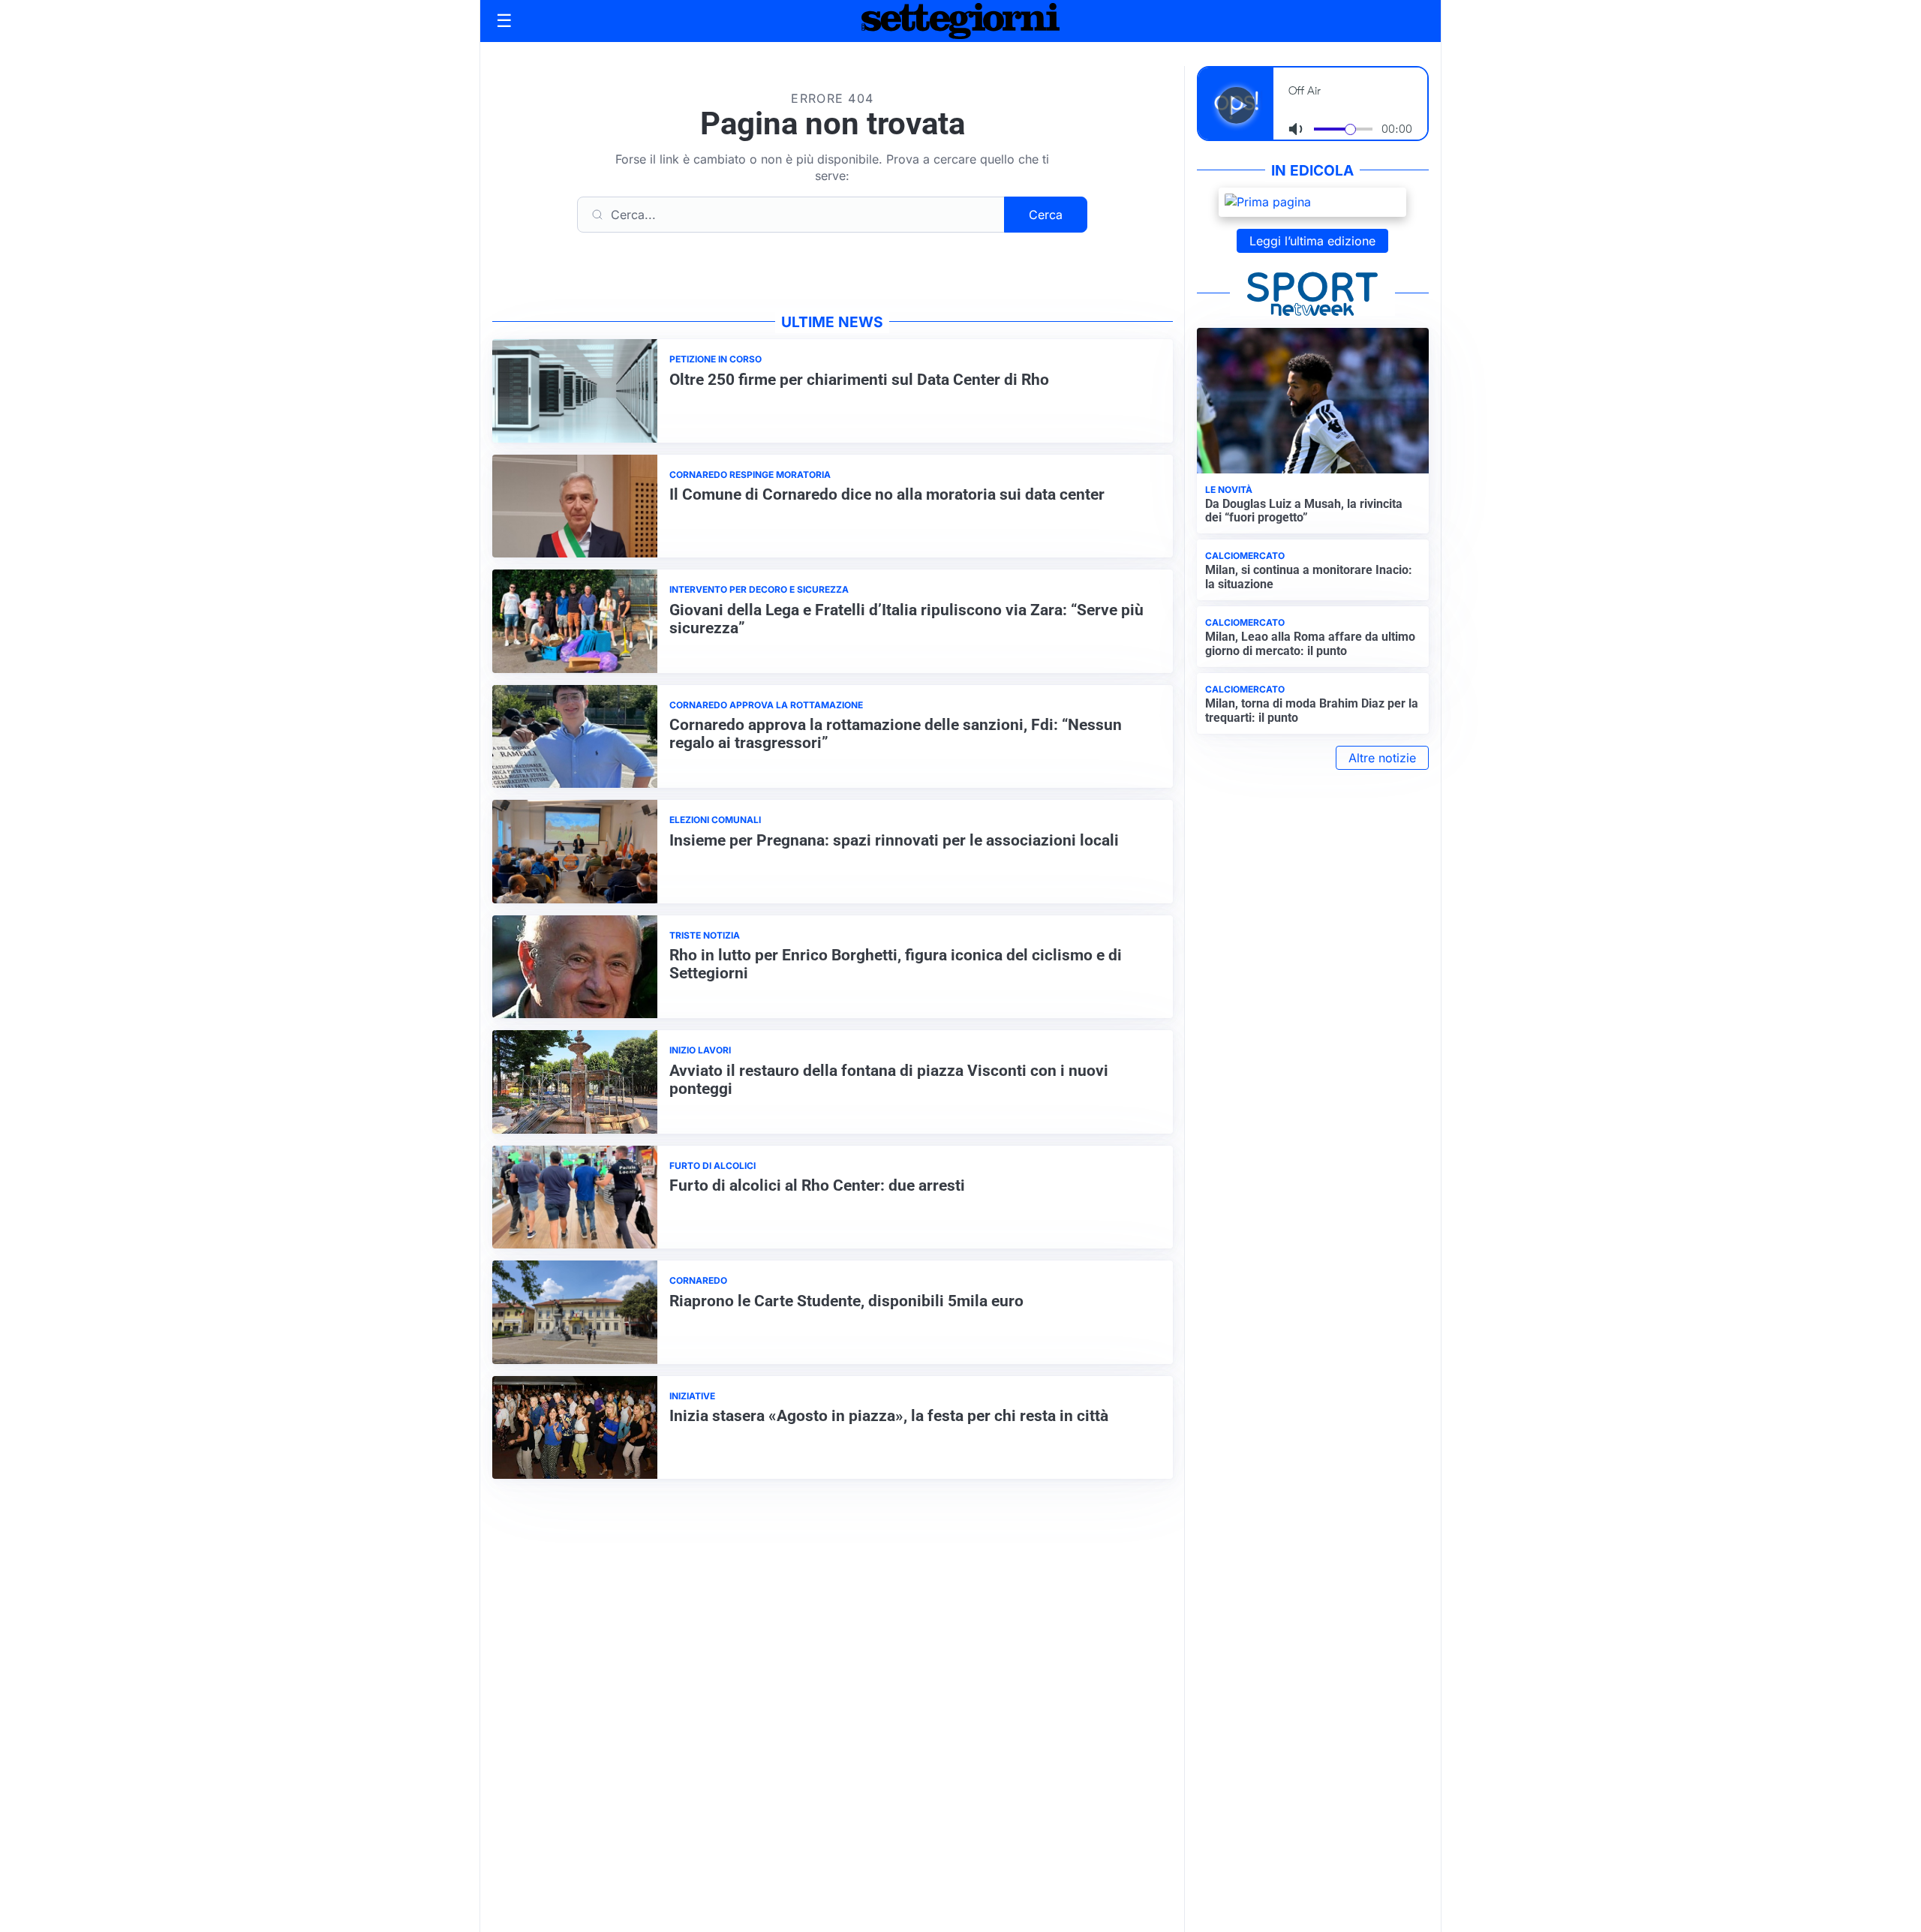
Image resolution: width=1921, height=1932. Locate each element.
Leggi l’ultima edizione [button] (1312, 241)
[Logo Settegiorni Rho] (960, 21)
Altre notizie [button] (1382, 758)
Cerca (1046, 215)
